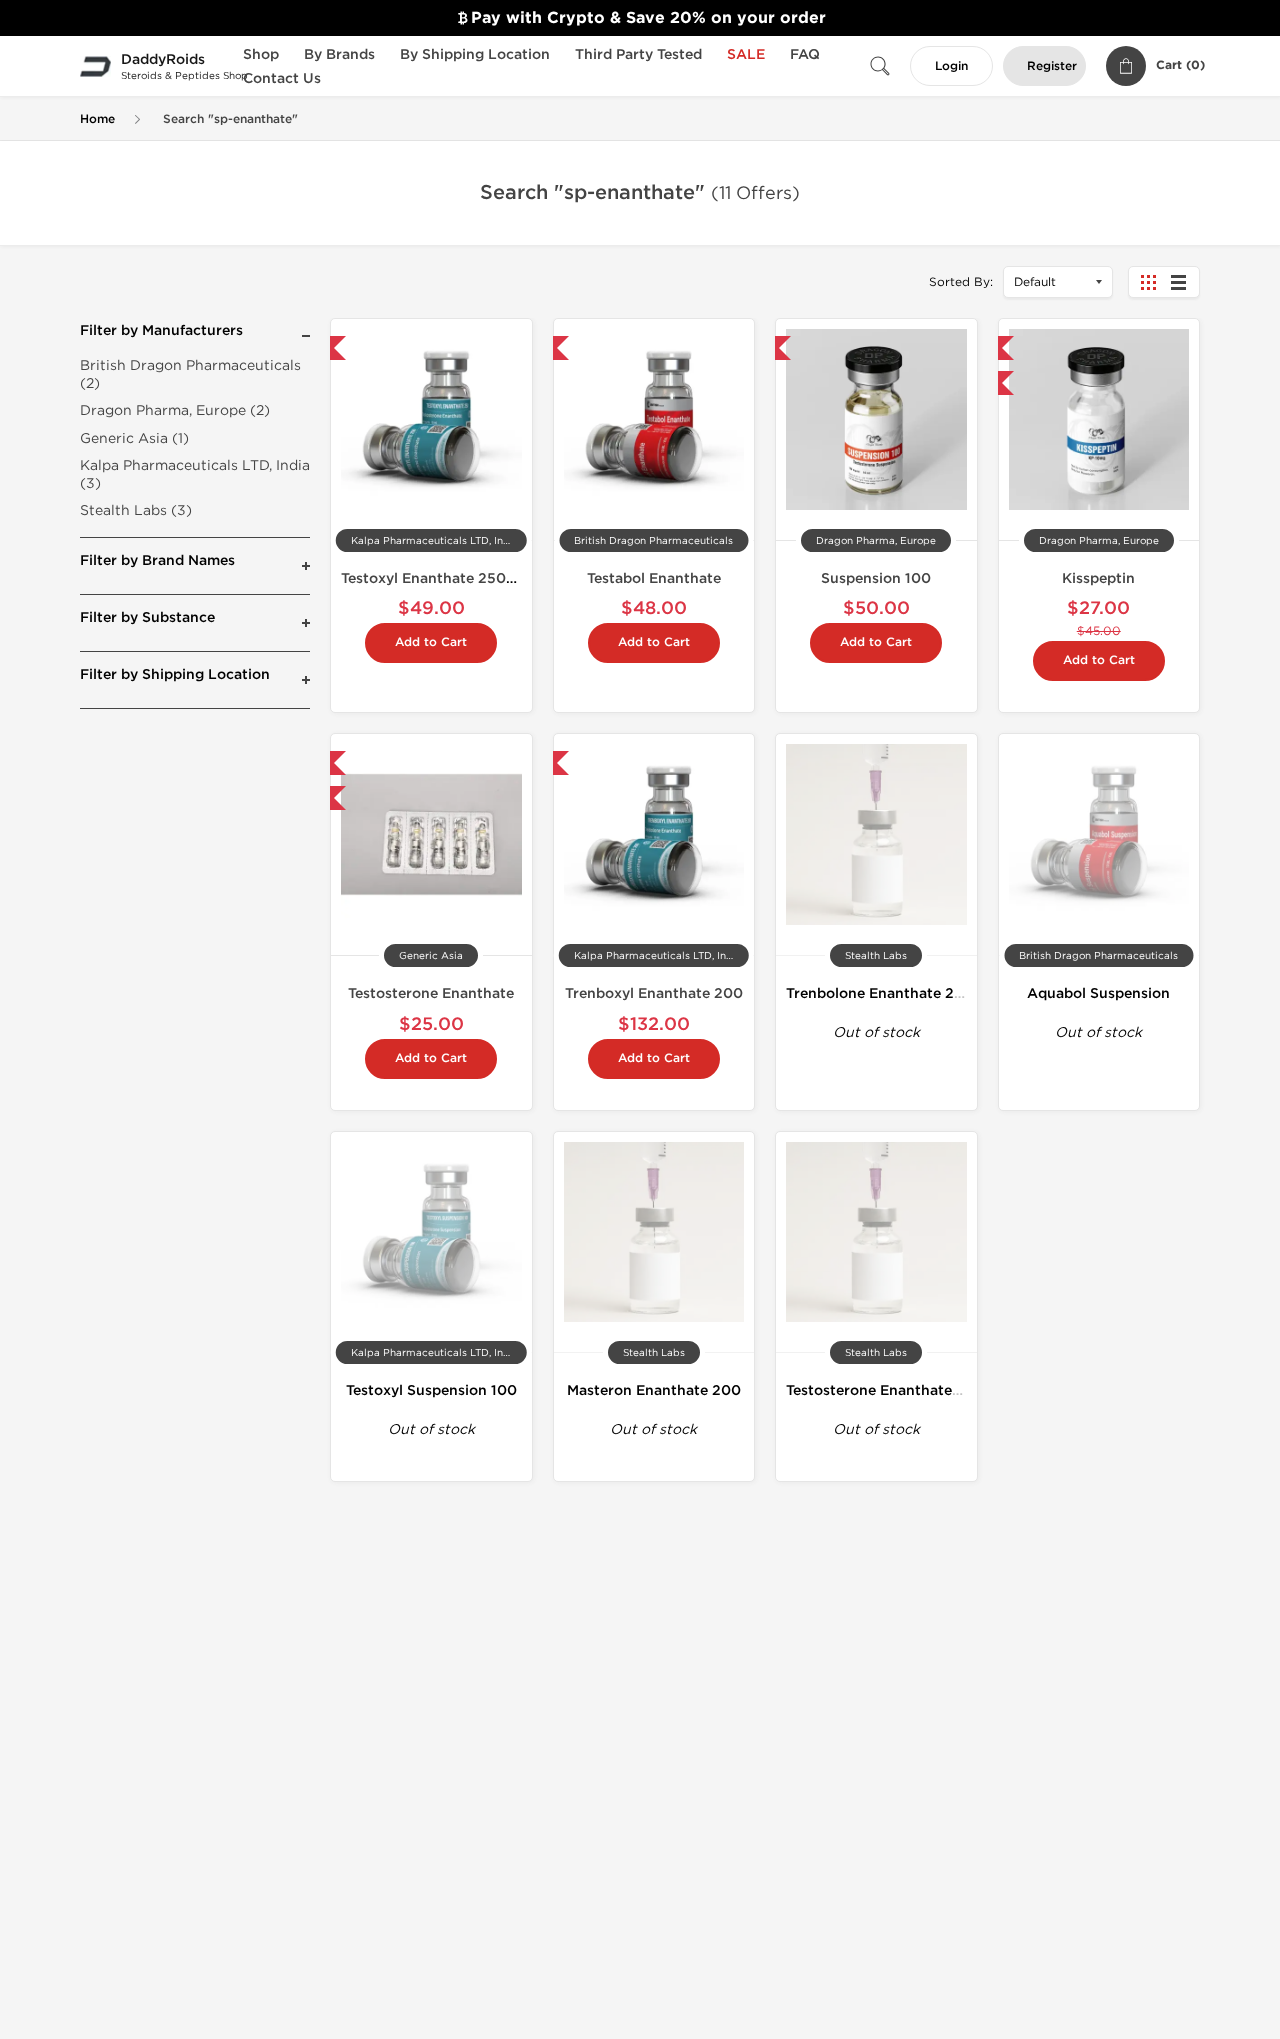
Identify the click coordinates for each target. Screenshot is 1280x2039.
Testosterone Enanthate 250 (885, 1390)
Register (1052, 66)
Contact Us (282, 78)
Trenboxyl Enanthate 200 (654, 993)
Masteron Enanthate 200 (654, 1390)
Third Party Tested (638, 54)
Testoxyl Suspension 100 (431, 1390)
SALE (746, 54)
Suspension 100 (876, 578)
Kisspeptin (1098, 578)
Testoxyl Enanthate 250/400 (441, 578)
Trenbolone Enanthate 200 (880, 993)
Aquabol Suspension (1098, 993)
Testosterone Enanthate (431, 993)
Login (951, 66)
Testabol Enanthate (654, 578)
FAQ (805, 54)
